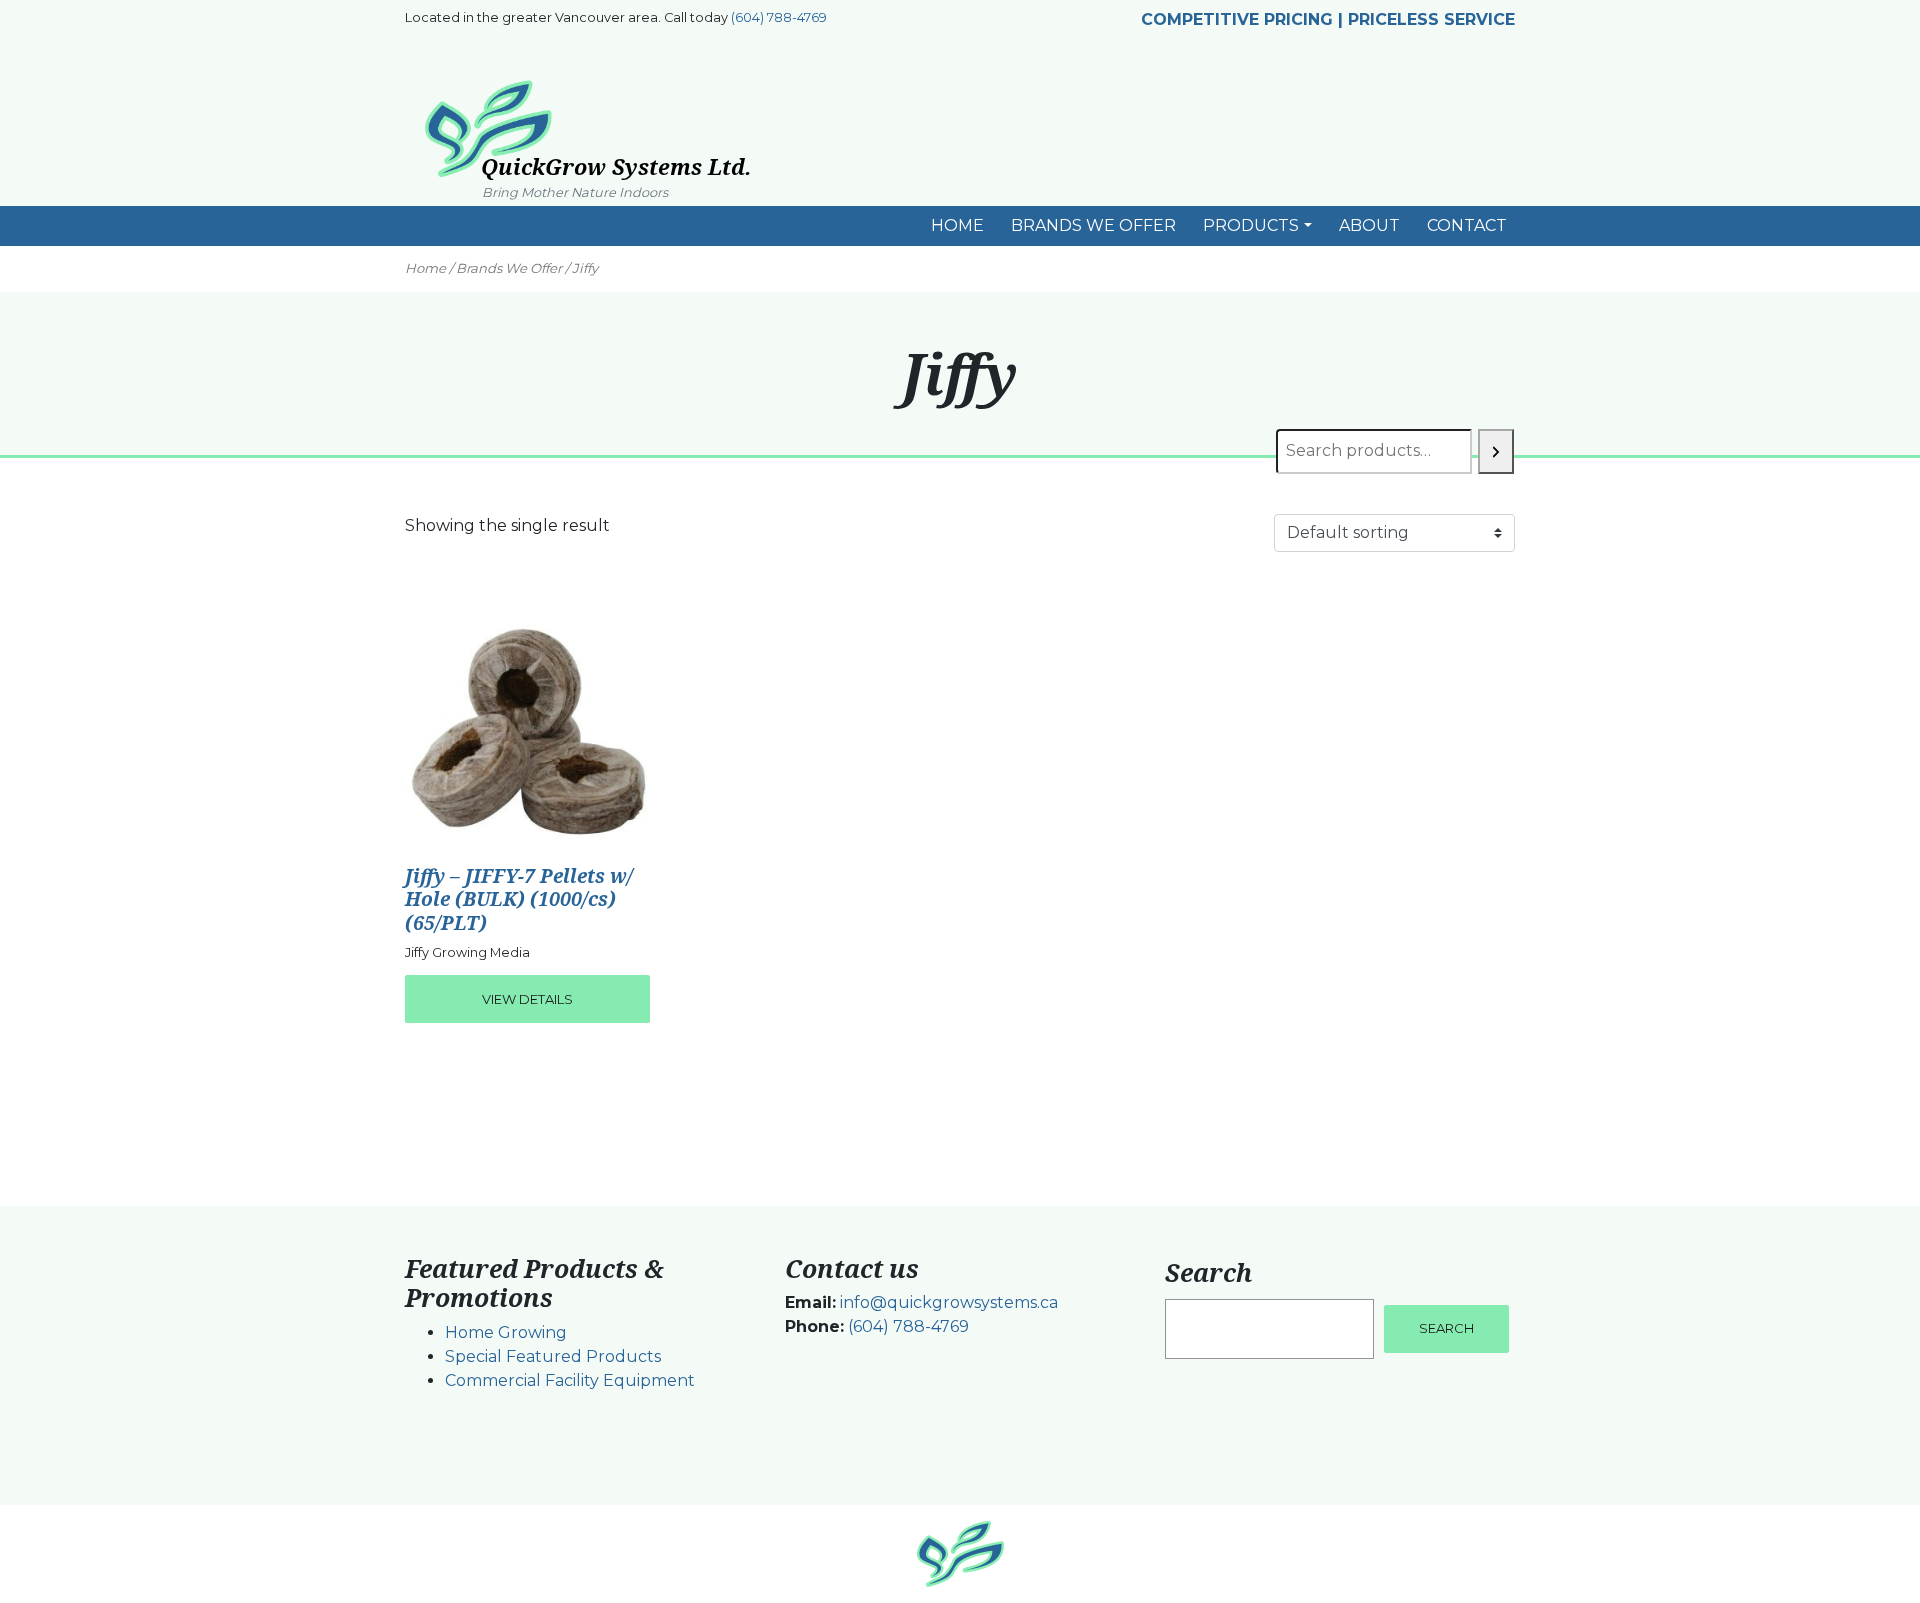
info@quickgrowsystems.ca (949, 1302)
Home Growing (506, 1332)
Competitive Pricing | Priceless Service (1328, 19)
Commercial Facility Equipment (570, 1380)
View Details (527, 999)
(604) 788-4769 (779, 17)
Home (425, 268)
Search (1208, 1272)
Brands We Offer (509, 268)
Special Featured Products (553, 1356)
